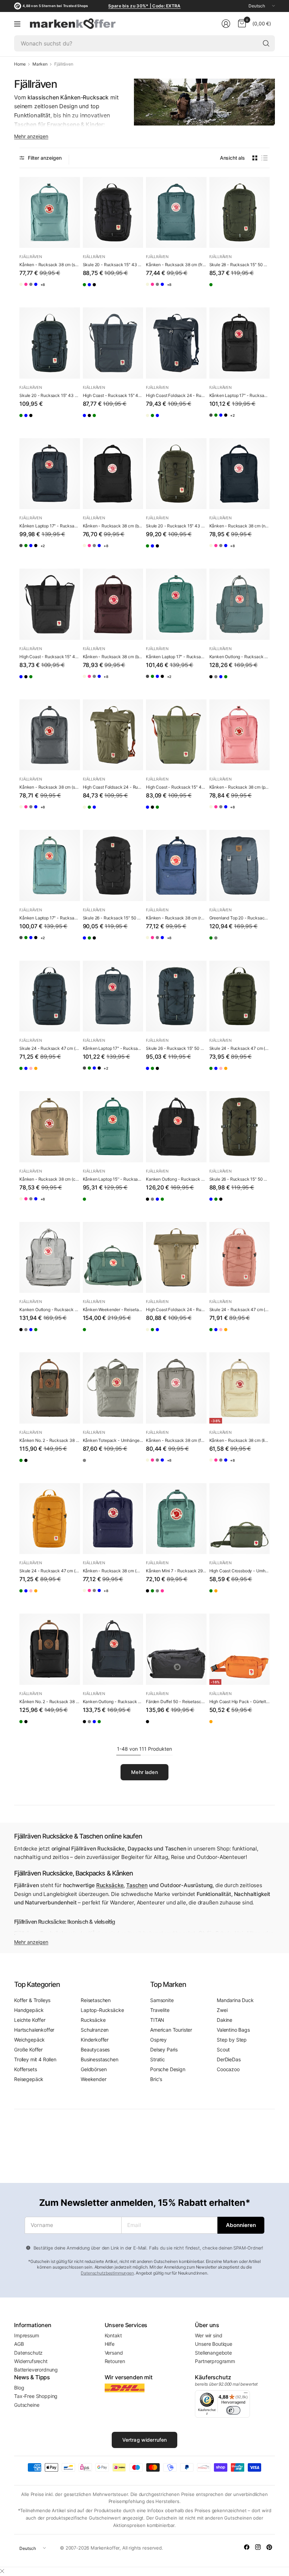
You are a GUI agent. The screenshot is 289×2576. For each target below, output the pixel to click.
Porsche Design (168, 2069)
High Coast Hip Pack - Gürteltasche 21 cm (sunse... (240, 1702)
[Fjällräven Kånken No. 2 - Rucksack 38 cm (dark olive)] (50, 1388)
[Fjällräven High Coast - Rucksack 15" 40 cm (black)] (102, 421)
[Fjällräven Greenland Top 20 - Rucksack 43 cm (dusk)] (240, 865)
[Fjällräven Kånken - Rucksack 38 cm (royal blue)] (67, 290)
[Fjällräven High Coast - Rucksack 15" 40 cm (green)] (116, 421)
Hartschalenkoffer (34, 2030)
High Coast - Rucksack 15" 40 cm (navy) (113, 395)
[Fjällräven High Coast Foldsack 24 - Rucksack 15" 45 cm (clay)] (151, 421)
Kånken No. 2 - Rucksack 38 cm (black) (50, 1702)
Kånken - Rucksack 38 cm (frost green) (176, 265)
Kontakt (113, 2335)
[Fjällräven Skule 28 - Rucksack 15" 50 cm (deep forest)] (240, 213)
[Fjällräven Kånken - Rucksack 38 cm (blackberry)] (113, 604)
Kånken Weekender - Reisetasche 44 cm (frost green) (113, 1310)
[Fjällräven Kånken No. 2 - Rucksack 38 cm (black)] (39, 1466)
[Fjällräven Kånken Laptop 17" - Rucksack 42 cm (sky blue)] (243, 421)
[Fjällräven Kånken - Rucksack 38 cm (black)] (113, 474)
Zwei (222, 2010)
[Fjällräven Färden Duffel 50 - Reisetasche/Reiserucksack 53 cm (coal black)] (176, 1649)
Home (20, 64)
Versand (114, 2353)
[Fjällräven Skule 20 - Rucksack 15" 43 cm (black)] (113, 213)
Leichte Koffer (30, 2020)
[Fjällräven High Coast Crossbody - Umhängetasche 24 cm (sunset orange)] (229, 1596)
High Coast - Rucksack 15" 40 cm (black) (50, 657)
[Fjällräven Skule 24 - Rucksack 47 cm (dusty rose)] (53, 1074)
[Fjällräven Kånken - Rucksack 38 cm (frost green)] (176, 213)
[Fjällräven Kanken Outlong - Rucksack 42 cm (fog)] (229, 682)
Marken (40, 64)
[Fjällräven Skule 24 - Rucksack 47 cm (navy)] (50, 996)
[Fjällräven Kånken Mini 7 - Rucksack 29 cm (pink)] (193, 1596)
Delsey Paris (164, 2049)
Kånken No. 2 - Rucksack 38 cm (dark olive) (50, 1440)
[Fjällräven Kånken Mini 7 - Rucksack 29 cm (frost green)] (176, 1519)
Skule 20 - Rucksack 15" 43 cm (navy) (50, 395)
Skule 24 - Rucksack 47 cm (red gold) (50, 1571)
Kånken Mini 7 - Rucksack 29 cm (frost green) (176, 1571)
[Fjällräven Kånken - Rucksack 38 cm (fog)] (53, 290)
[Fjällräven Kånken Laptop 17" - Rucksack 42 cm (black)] (240, 343)
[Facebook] (247, 2547)
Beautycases (95, 2049)
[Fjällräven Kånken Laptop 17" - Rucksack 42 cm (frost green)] (229, 421)
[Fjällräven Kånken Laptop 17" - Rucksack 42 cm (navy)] (50, 474)
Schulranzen (95, 2030)
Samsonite (162, 2000)
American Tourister (171, 2030)
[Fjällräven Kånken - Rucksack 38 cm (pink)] (39, 290)
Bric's (156, 2079)
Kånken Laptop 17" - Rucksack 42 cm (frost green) (176, 657)
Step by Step (232, 2040)
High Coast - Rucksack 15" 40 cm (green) (176, 787)
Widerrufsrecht (31, 2361)
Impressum (27, 2335)
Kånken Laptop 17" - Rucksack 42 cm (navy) (50, 526)
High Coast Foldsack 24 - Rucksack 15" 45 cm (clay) (176, 1310)
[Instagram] (258, 2547)
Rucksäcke (110, 1885)
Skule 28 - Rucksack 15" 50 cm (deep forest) (240, 265)
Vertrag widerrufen (145, 2440)
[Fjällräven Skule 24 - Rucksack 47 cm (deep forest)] (25, 1074)
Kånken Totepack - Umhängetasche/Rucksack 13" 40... (113, 1440)
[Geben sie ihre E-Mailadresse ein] (241, 2225)
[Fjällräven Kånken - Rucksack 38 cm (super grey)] (50, 735)
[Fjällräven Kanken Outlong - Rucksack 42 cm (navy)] (243, 682)
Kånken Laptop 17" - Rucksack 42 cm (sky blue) (50, 918)
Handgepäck (29, 2010)
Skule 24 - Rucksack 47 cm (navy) (50, 1048)
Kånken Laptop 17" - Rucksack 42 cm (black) (240, 395)
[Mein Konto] (226, 24)
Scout (223, 2049)
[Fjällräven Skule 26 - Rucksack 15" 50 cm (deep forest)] (102, 943)
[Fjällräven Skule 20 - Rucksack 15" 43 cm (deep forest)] (88, 290)
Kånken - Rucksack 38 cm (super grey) (50, 787)
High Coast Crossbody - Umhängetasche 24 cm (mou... (240, 1571)
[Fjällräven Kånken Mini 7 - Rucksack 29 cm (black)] (151, 1596)
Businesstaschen (100, 2059)
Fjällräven (30, 257)
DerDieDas (229, 2059)
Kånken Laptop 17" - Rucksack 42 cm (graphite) (113, 1048)
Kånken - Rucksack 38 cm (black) (113, 526)
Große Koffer (28, 2049)
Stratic (158, 2059)
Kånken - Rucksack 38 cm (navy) (240, 526)
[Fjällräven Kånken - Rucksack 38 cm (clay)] (50, 1127)
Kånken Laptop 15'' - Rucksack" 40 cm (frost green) (113, 1179)
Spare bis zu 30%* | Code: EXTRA (144, 6)
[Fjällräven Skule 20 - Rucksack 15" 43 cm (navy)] (102, 290)
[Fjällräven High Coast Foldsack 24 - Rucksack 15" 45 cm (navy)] (176, 343)
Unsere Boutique (214, 2344)
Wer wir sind (208, 2335)
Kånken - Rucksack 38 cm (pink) (240, 787)
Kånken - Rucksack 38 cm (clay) (50, 1179)
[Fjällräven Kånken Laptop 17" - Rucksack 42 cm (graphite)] (215, 421)
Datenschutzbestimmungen (107, 2273)
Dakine (225, 2020)
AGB (19, 2344)
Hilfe (110, 2344)
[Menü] (17, 24)
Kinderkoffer (95, 2040)
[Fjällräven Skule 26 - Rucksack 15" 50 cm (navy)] (88, 943)
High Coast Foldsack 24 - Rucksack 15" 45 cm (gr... (113, 787)
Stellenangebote (213, 2353)
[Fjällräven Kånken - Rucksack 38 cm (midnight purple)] (113, 1519)
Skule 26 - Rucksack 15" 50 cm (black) (113, 918)
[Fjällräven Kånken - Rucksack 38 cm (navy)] (240, 474)
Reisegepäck (29, 2079)
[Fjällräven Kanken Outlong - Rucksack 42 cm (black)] (215, 682)
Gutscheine (27, 2405)
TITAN (157, 2020)
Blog (19, 2388)
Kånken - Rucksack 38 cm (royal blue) (176, 918)
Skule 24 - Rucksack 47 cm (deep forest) (240, 1048)
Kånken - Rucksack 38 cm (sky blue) (50, 265)
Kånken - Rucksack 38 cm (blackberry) (113, 657)
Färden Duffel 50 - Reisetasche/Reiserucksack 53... (176, 1702)
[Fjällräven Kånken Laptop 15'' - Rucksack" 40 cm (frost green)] (113, 1127)
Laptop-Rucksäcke (102, 2010)
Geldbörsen (94, 2069)
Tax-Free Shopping (36, 2396)
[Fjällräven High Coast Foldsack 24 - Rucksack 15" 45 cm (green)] (165, 421)
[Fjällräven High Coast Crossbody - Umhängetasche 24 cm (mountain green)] (240, 1519)
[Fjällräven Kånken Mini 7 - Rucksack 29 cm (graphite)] (179, 1596)
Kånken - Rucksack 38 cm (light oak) (240, 1440)
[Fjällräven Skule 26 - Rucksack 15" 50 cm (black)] (113, 865)
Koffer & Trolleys (32, 2000)
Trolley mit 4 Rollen (35, 2059)
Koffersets (25, 2069)
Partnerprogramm (215, 2361)
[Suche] (266, 43)
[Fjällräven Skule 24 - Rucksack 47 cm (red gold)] (67, 1074)
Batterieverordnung (36, 2370)
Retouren (115, 2361)
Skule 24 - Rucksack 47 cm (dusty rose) (240, 1310)
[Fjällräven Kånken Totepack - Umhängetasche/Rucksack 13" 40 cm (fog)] (113, 1388)
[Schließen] (2, 2571)
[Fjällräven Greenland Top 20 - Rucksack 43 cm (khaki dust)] (215, 943)
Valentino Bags (233, 2030)
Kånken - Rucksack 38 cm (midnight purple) (113, 1571)
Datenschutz (28, 2353)
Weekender (94, 2079)
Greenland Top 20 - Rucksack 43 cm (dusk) (240, 918)
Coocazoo (228, 2069)
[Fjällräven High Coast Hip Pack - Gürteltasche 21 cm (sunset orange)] (240, 1649)
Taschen (137, 1885)
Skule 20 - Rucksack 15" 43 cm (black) (113, 265)
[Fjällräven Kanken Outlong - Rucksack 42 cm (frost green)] (240, 604)
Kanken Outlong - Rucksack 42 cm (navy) (113, 1702)
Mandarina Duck (235, 2000)
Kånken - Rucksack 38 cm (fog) (176, 1440)
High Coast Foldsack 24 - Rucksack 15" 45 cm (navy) (176, 395)
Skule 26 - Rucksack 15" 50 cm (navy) (176, 1048)
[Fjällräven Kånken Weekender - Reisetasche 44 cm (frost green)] (113, 1258)
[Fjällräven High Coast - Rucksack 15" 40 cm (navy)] (113, 343)
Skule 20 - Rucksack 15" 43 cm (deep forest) (176, 526)
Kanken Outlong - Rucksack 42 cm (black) (176, 1179)
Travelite (160, 2010)
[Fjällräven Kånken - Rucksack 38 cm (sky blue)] (50, 213)
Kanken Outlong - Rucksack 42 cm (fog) (50, 1310)
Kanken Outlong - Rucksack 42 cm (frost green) (240, 657)
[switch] (233, 2410)
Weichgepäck (29, 2040)
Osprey (158, 2040)
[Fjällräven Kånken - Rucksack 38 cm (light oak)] (25, 290)
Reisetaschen (96, 2000)
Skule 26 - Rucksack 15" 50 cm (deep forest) (240, 1179)
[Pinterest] (269, 2547)
